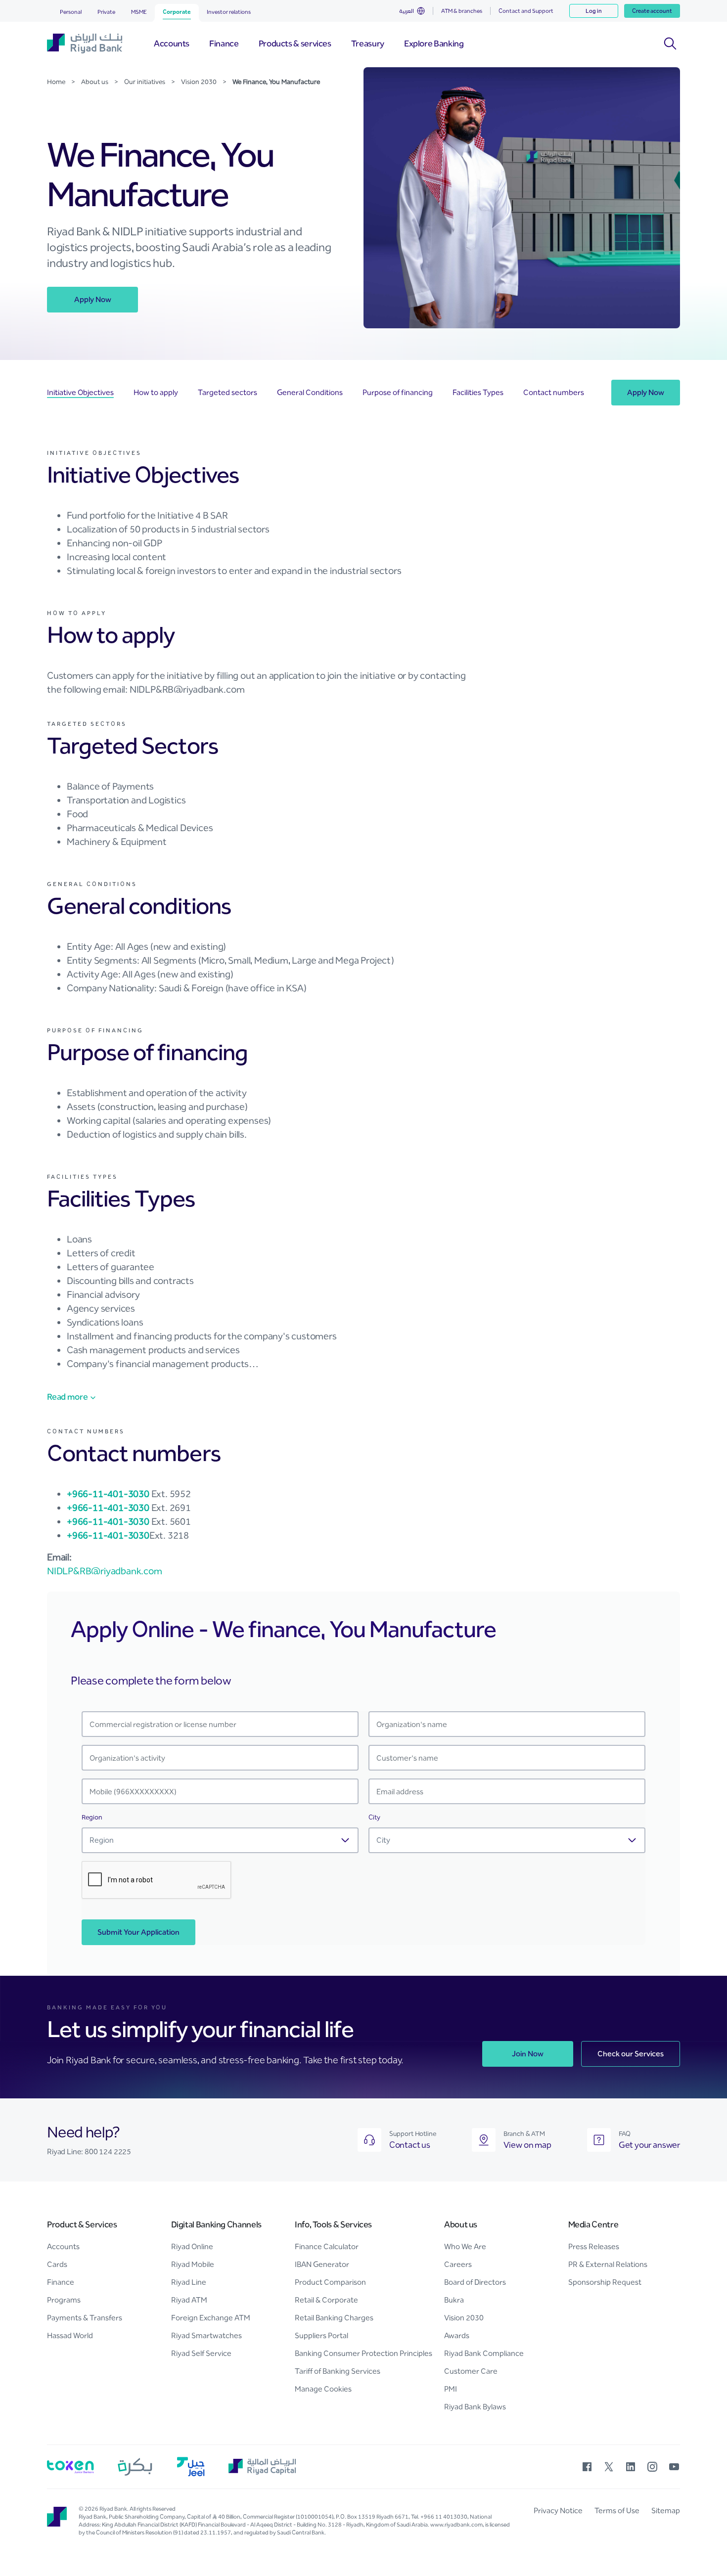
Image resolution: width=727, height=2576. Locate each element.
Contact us (410, 2145)
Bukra (454, 2300)
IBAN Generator (322, 2264)
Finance (61, 2282)
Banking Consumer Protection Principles (363, 2353)
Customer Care (471, 2371)
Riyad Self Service (201, 2353)
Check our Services (631, 2054)
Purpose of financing (398, 392)
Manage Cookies (323, 2389)
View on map (527, 2145)
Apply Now (93, 299)
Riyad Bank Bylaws (475, 2407)
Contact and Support (526, 11)
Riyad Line (189, 2282)
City (374, 1817)
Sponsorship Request (605, 2282)
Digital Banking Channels (216, 2224)
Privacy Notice (558, 2510)
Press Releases (594, 2246)
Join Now (528, 2054)
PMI (451, 2389)
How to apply (156, 392)
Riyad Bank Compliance (484, 2353)
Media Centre (593, 2224)
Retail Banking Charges (334, 2318)
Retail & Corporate (326, 2300)
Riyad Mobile (193, 2264)
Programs (64, 2300)
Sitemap (666, 2510)
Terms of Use (617, 2510)
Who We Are (465, 2246)
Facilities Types (478, 392)
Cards (57, 2264)
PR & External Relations (608, 2264)
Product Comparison (330, 2282)
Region (92, 1817)
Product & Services (82, 2224)
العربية (407, 11)
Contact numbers (554, 392)
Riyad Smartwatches (206, 2335)
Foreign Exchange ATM (211, 2318)
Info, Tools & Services (333, 2224)
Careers (458, 2264)
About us (461, 2224)
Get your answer (649, 2145)
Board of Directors (475, 2282)
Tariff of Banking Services (338, 2371)
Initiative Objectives (80, 392)
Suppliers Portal (321, 2335)
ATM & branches (462, 11)
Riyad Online (192, 2246)
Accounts (63, 2246)
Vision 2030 (464, 2318)
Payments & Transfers (85, 2318)
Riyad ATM (189, 2300)
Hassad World (70, 2335)
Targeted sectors (227, 392)
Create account (652, 11)
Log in (594, 11)
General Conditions (310, 392)
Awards (457, 2335)
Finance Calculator (327, 2246)
